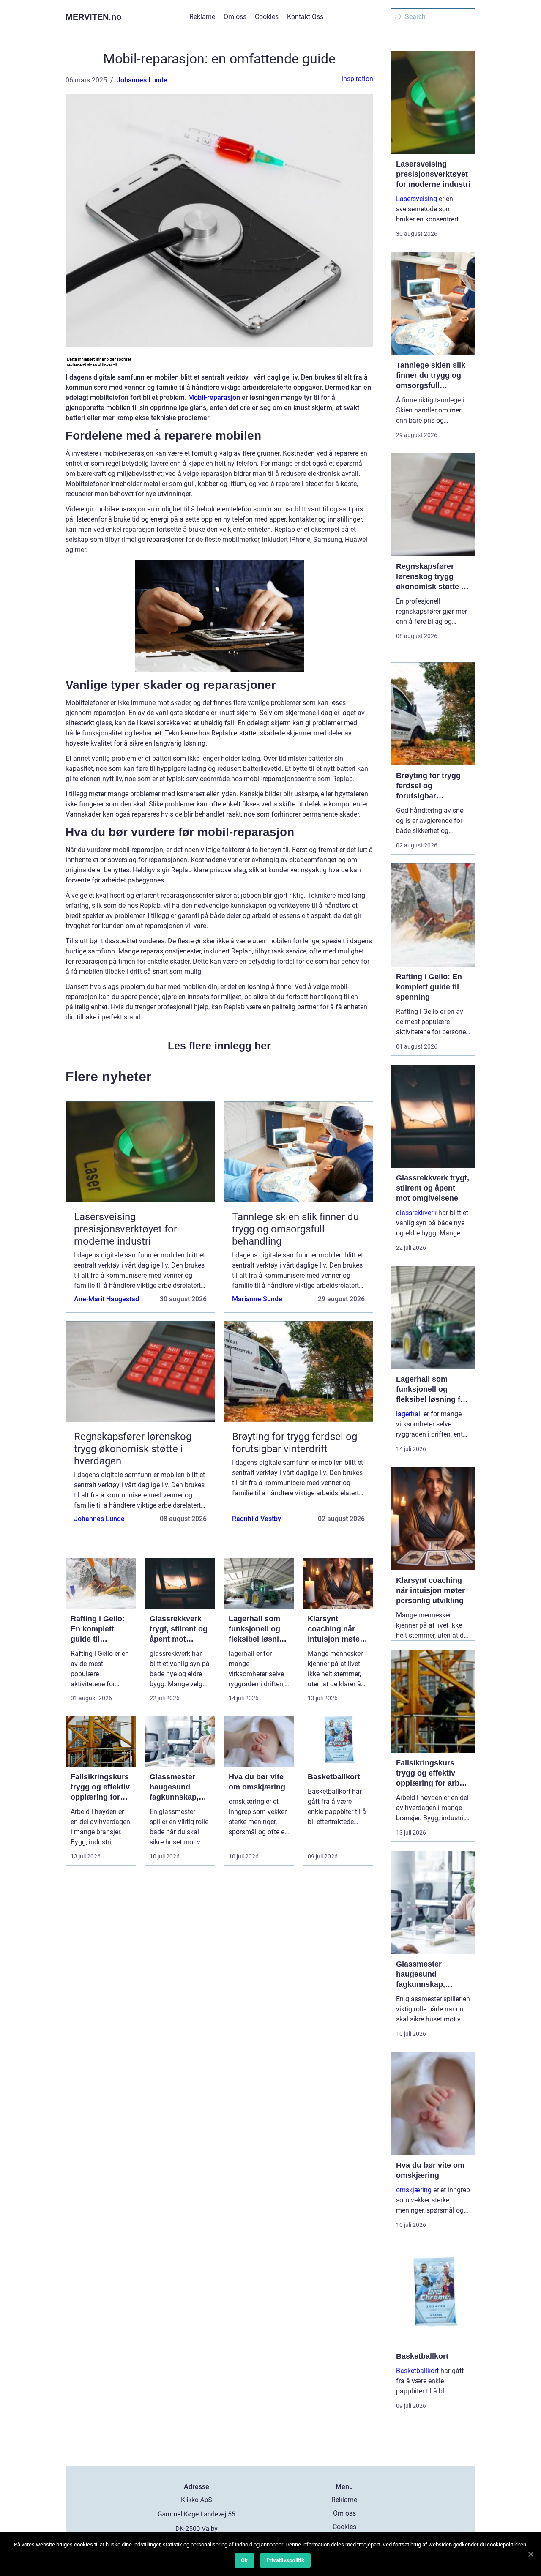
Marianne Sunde (257, 1299)
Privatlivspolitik (285, 2560)
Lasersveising (417, 199)
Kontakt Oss (305, 17)
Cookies (267, 17)
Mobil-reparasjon (214, 397)
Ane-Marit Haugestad (107, 1299)
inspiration (357, 79)
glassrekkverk (416, 1213)
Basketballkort (417, 2371)
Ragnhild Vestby (257, 1519)
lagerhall (409, 1414)
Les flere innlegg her (219, 1046)
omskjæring (414, 2190)
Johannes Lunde (142, 80)
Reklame (202, 17)
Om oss (235, 17)
